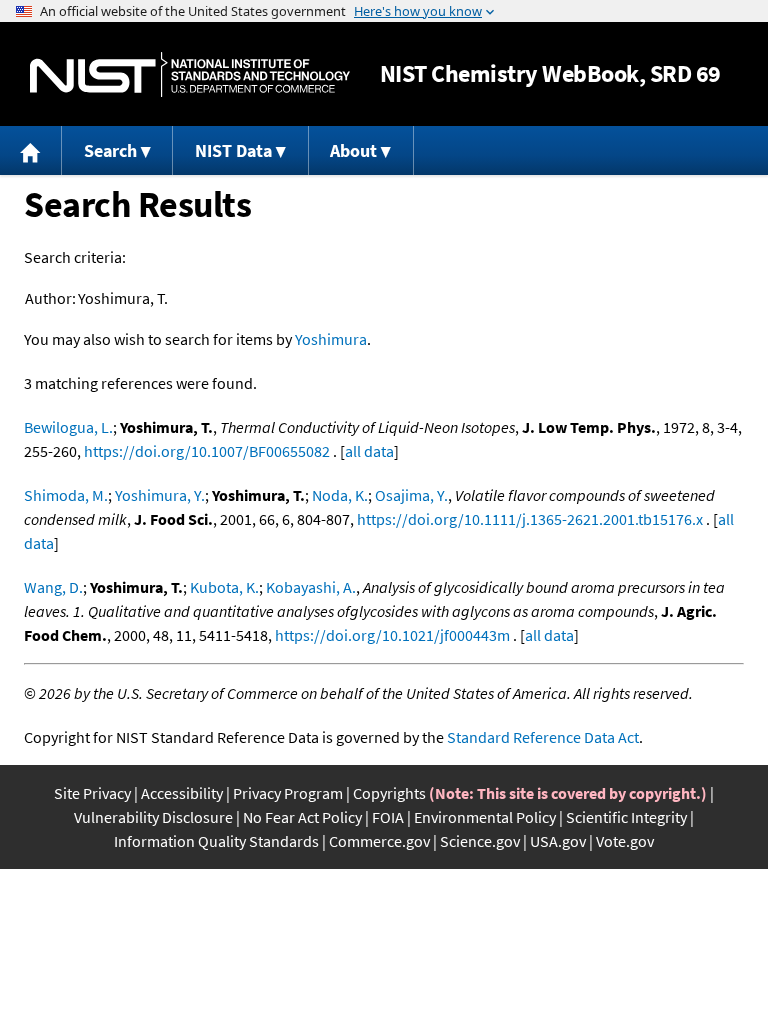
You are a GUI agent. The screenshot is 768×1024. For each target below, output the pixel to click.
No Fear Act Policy (302, 817)
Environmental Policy (485, 817)
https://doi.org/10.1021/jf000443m (392, 635)
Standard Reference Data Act (543, 737)
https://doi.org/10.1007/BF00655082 (207, 451)
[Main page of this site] (31, 150)
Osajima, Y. (411, 495)
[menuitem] (31, 150)
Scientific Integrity (626, 817)
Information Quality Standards (216, 841)
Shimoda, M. (66, 495)
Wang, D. (53, 587)
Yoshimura (331, 339)
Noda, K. (340, 495)
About (353, 150)
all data (369, 451)
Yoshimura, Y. (160, 495)
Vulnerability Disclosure (153, 817)
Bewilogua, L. (68, 427)
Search (110, 150)
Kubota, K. (224, 587)
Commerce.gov (379, 841)
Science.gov (480, 841)
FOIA (388, 817)
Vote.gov (625, 841)
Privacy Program (288, 793)
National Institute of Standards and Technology (190, 74)
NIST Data (233, 150)
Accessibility (182, 793)
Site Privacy (92, 793)
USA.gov (558, 841)
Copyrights (389, 793)
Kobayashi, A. (311, 587)
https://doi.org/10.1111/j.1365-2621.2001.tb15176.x (530, 519)
